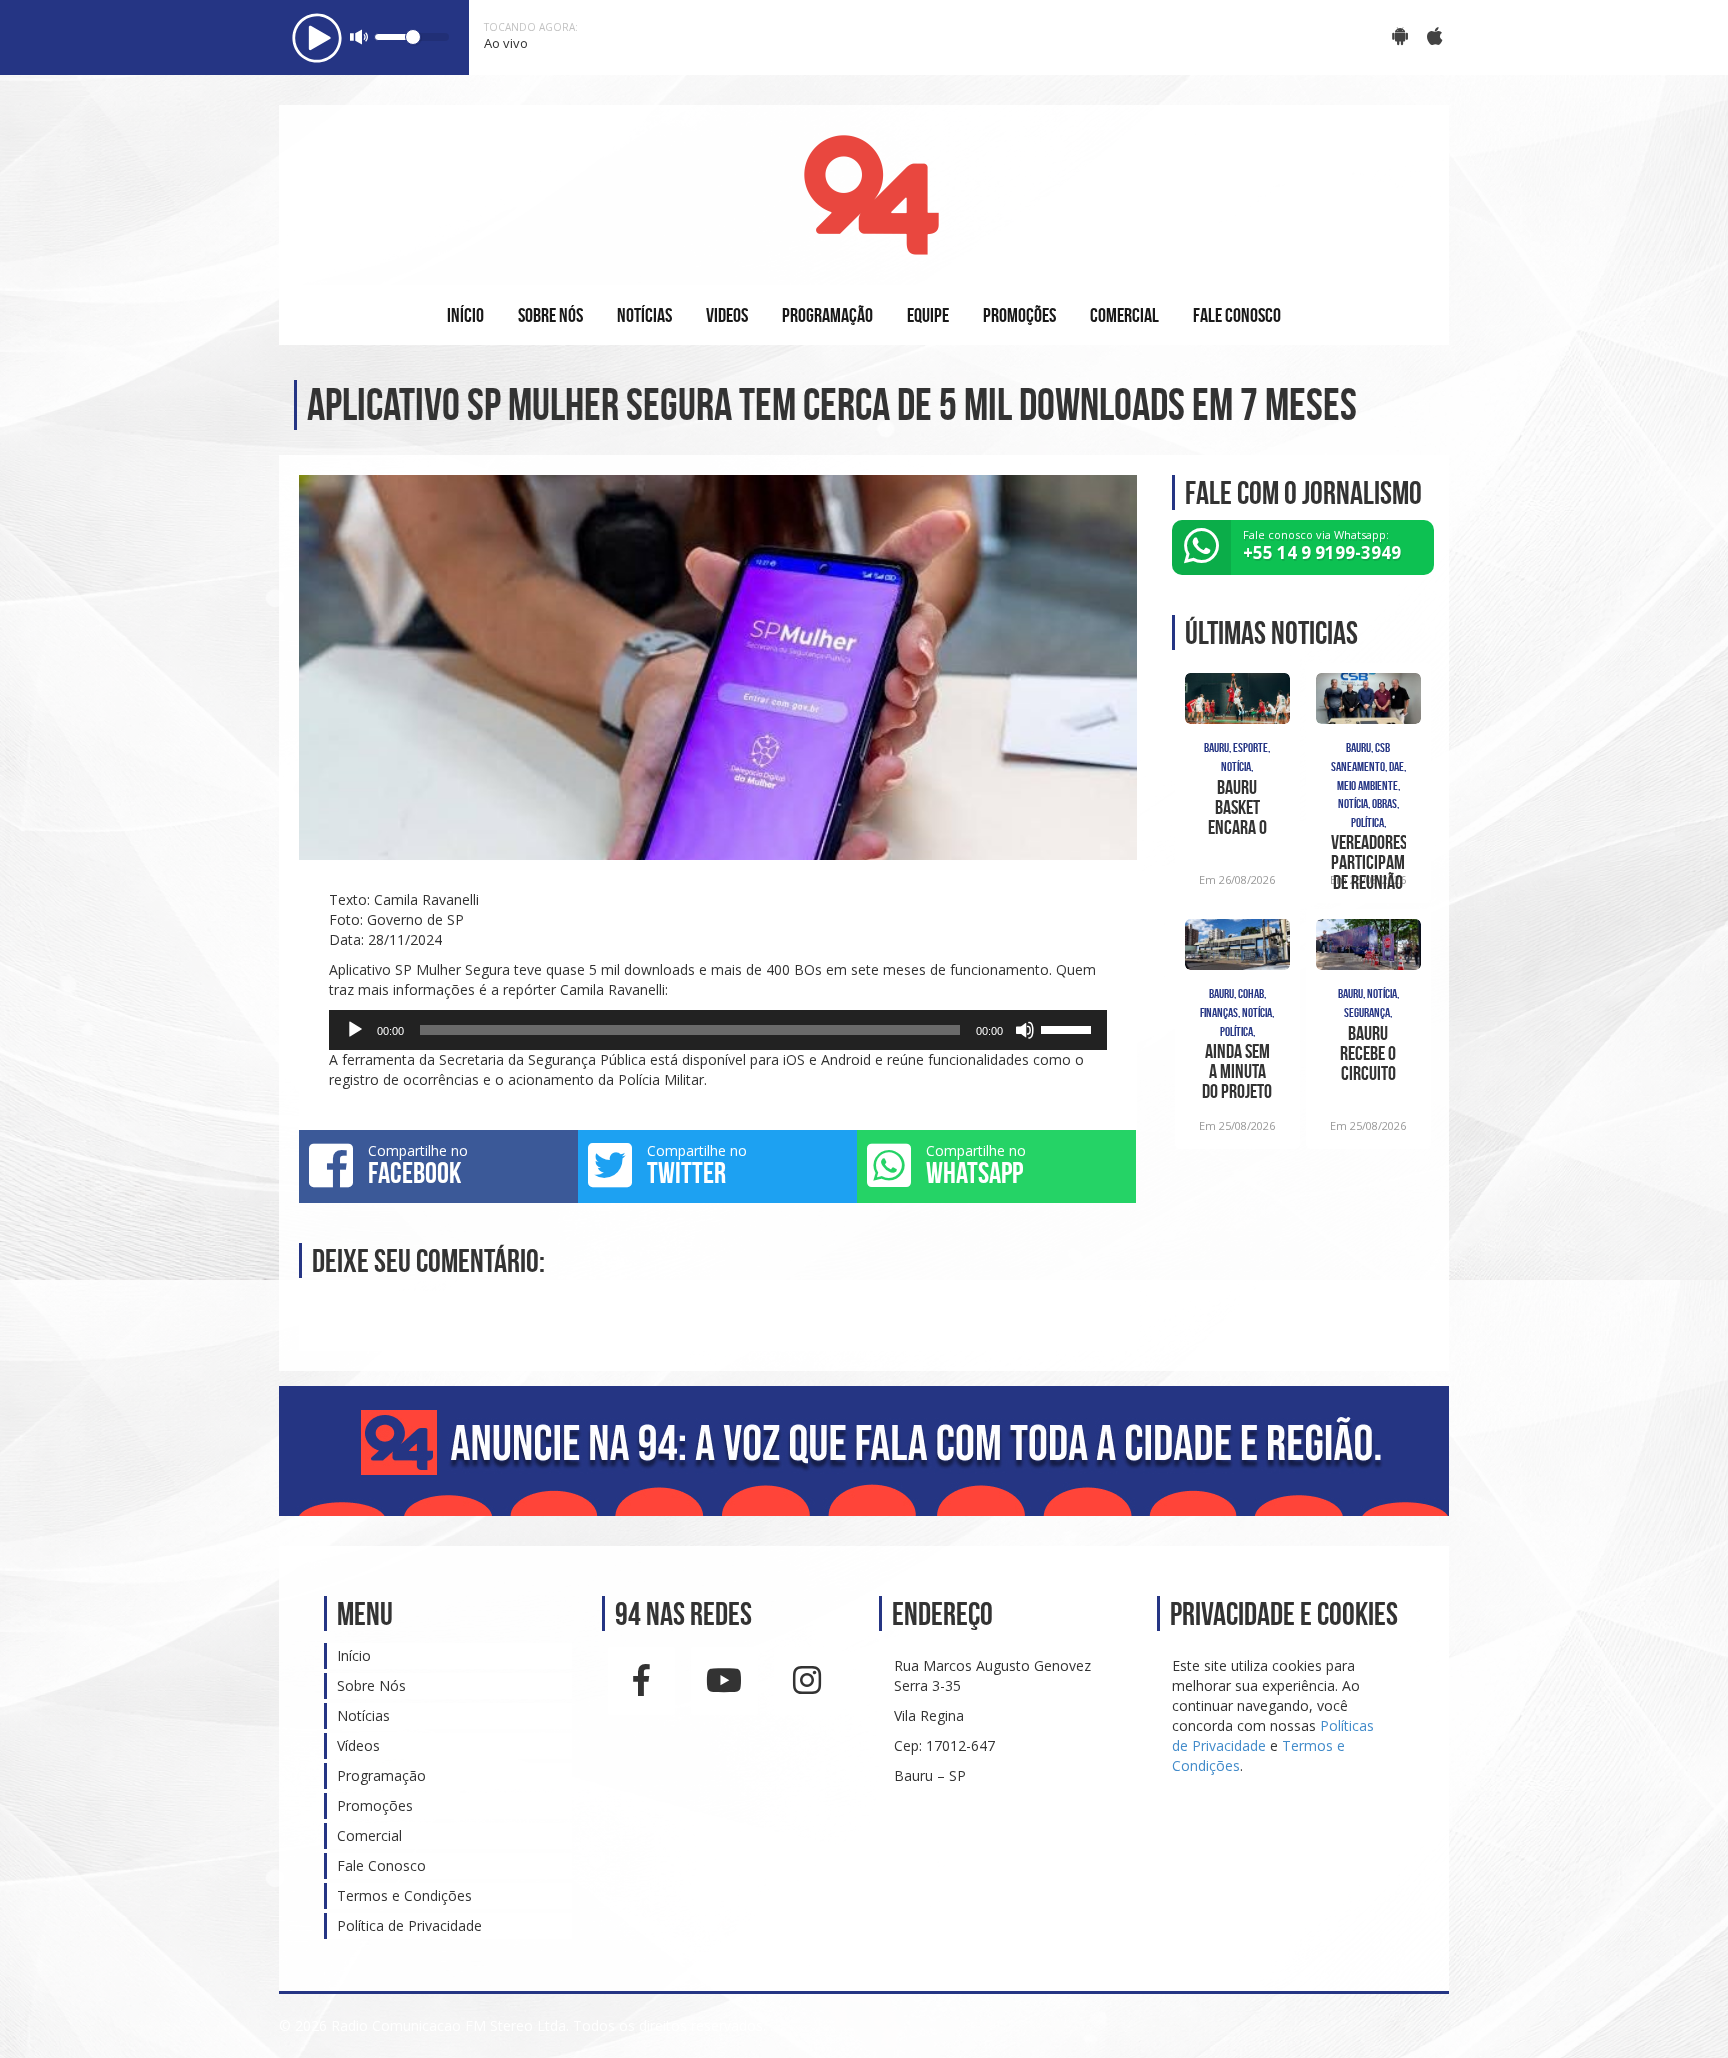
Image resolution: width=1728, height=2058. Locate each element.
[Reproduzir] (355, 1030)
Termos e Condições (404, 1895)
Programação (381, 1775)
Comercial (369, 1835)
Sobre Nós (371, 1685)
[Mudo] (1025, 1030)
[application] (718, 1030)
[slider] (1069, 1028)
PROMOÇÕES (1019, 315)
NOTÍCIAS (644, 315)
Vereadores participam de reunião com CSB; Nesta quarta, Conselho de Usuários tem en (1368, 862)
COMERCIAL (1124, 315)
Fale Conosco (381, 1865)
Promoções (375, 1805)
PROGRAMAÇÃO (827, 315)
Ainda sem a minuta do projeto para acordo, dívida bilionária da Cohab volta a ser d (1237, 1071)
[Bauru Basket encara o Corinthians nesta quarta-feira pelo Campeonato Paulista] (1237, 699)
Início (354, 1655)
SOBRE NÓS (550, 315)
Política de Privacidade (409, 1925)
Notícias (363, 1715)
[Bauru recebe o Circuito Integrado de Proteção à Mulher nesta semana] (1368, 945)
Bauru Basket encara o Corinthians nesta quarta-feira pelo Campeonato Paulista (1237, 807)
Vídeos (358, 1745)
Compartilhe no (418, 1165)
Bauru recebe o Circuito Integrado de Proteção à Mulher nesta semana (1368, 1053)
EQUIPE (928, 315)
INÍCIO (465, 315)
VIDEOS (727, 315)
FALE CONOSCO (1237, 315)
